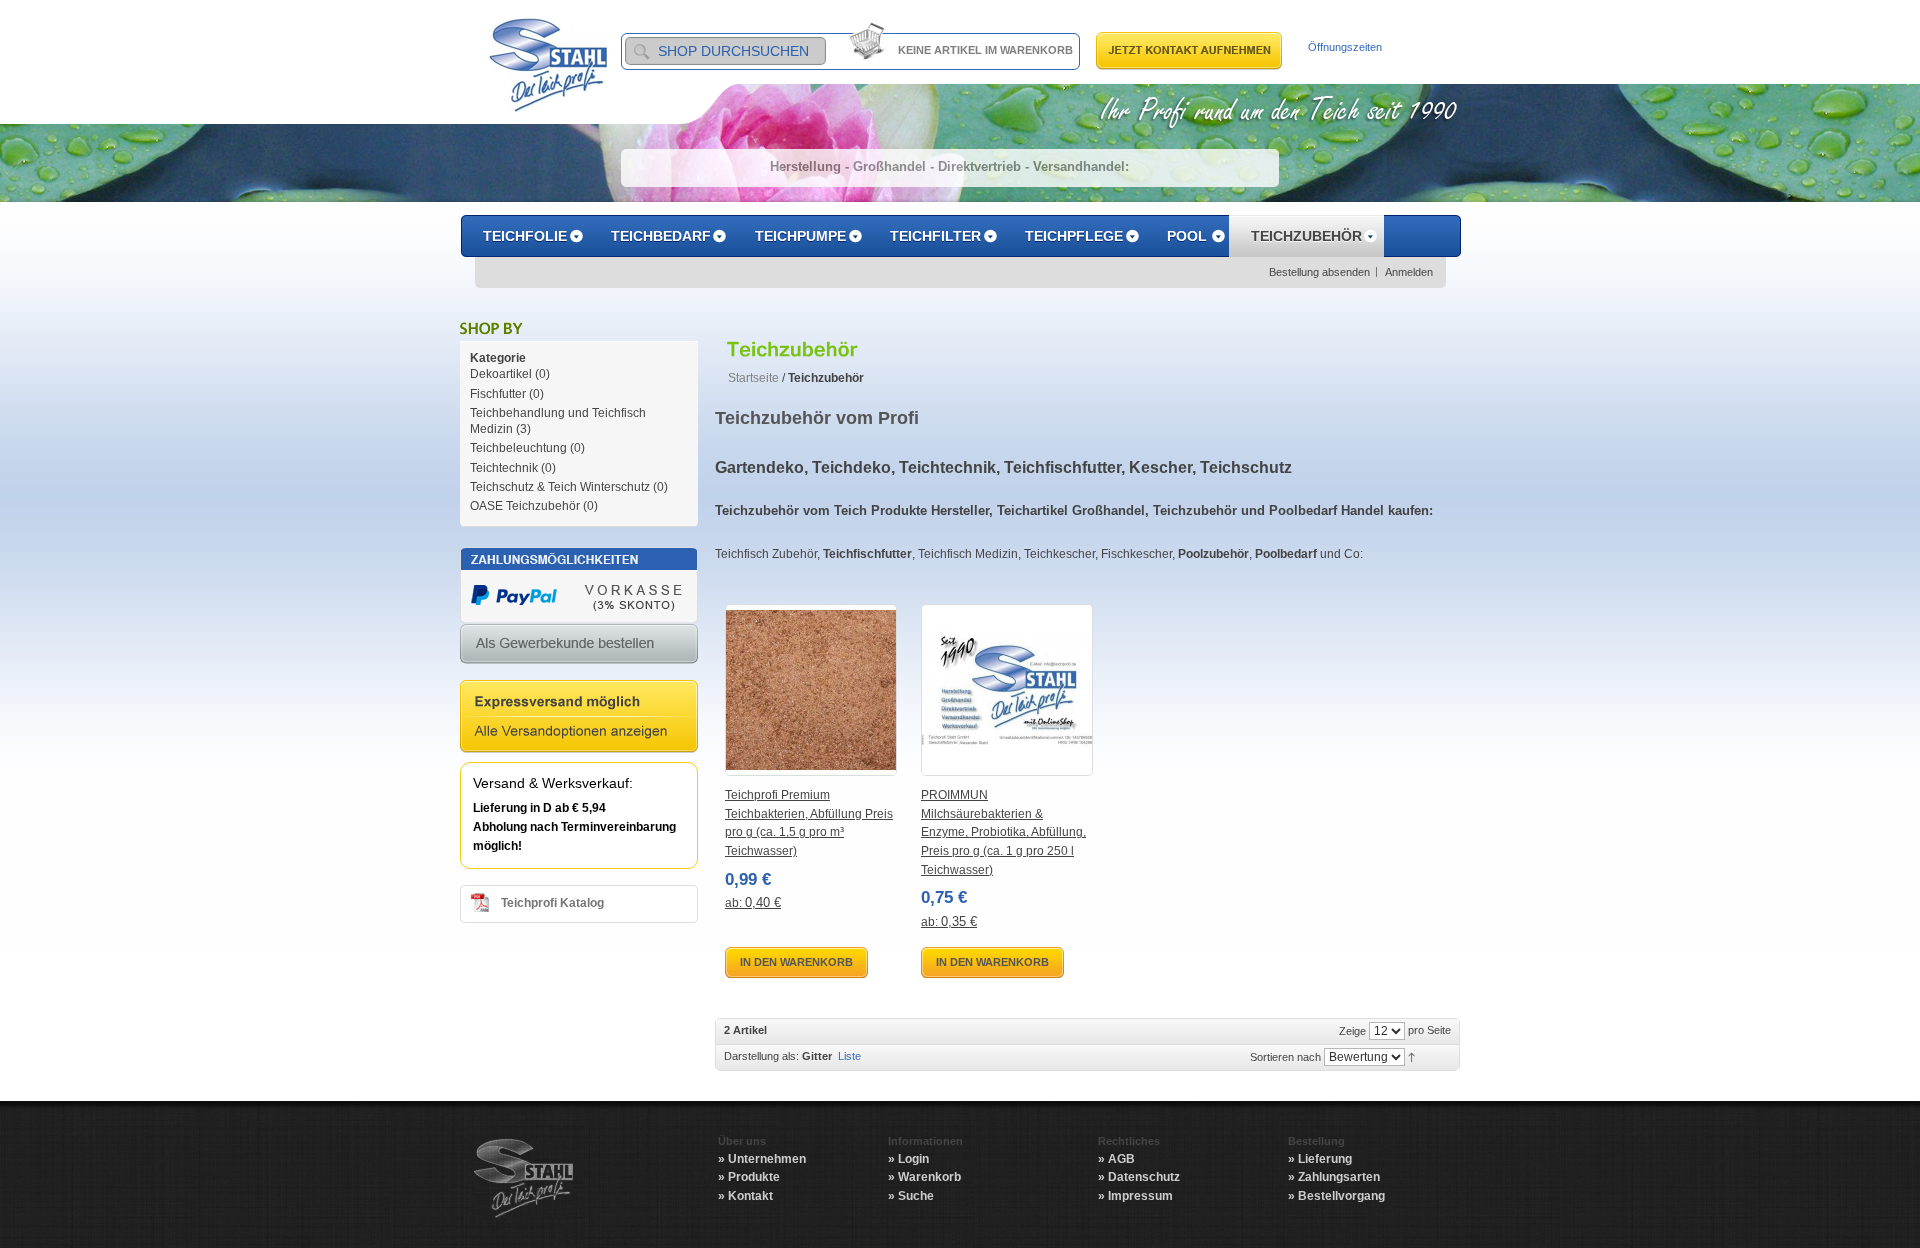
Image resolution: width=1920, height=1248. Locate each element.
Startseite (753, 378)
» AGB (1116, 1159)
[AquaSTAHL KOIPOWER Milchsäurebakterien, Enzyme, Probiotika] (1007, 690)
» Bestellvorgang (1336, 1196)
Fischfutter (498, 394)
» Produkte (749, 1177)
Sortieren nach (1285, 1057)
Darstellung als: (761, 1056)
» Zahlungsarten (1334, 1177)
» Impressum (1135, 1196)
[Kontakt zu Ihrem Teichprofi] (1189, 40)
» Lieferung (1320, 1159)
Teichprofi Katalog (552, 903)
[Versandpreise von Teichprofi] (579, 689)
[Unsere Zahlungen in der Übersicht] (579, 556)
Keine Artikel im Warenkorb (985, 50)
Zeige (1352, 1031)
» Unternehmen (762, 1159)
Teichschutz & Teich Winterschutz (560, 487)
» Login (908, 1159)
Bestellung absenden (1319, 272)
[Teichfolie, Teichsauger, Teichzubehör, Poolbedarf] (548, 65)
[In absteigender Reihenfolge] (1411, 1056)
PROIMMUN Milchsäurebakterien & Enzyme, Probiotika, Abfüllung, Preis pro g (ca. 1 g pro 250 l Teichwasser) (1003, 832)
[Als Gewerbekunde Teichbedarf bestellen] (579, 633)
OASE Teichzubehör (525, 506)
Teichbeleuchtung (520, 448)
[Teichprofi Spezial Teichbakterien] (811, 690)
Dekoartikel (501, 374)
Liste (849, 1056)
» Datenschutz (1139, 1177)
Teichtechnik (504, 468)
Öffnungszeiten (1345, 47)
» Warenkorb (924, 1177)
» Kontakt (745, 1196)
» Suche (911, 1196)
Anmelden (1409, 272)
